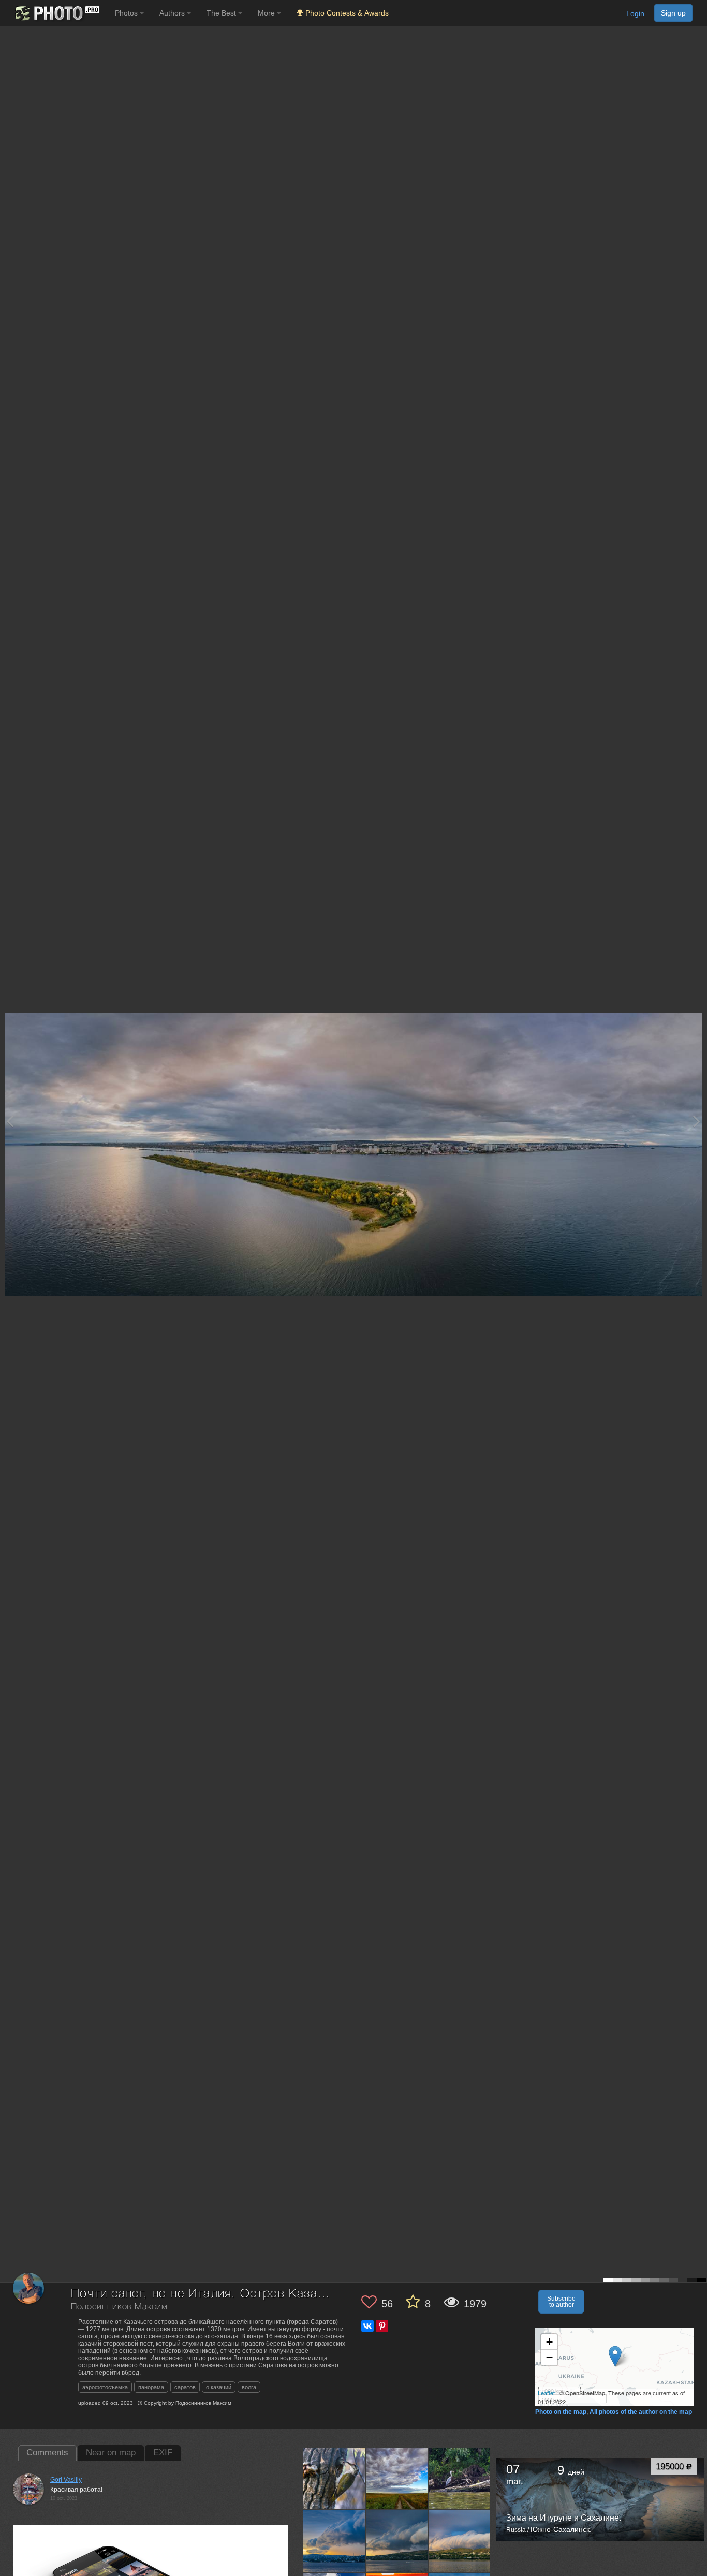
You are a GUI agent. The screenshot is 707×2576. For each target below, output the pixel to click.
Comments (47, 2453)
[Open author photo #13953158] (334, 2479)
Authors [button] (173, 13)
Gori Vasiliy (66, 2480)
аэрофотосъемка (105, 2387)
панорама (151, 2387)
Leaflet (546, 2393)
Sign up (673, 13)
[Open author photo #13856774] (397, 2541)
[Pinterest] (382, 2326)
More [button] (267, 13)
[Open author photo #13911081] (460, 2479)
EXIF (163, 2453)
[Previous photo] (10, 1121)
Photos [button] (127, 13)
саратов (185, 2387)
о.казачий (219, 2387)
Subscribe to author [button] (561, 2302)
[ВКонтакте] (367, 2326)
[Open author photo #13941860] (397, 2479)
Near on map (111, 2453)
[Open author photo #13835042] (460, 2541)
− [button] (549, 2357)
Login (635, 13)
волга (249, 2387)
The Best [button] (222, 13)
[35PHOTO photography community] (56, 13)
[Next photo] (697, 1121)
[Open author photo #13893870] (334, 2541)
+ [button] (549, 2342)
